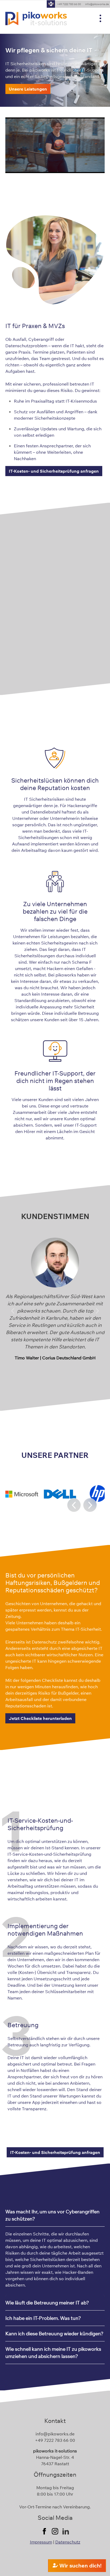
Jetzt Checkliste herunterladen (40, 1718)
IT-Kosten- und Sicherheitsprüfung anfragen (54, 471)
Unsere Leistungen (28, 89)
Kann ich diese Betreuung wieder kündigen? (54, 2334)
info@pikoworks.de (55, 2434)
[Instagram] (55, 2531)
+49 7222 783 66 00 (69, 4)
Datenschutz (68, 2542)
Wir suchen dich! (80, 2565)
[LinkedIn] (66, 2531)
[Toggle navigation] (100, 19)
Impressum (41, 2542)
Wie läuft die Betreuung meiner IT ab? (47, 2303)
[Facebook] (44, 2531)
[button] (13, 1311)
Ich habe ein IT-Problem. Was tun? (43, 2318)
